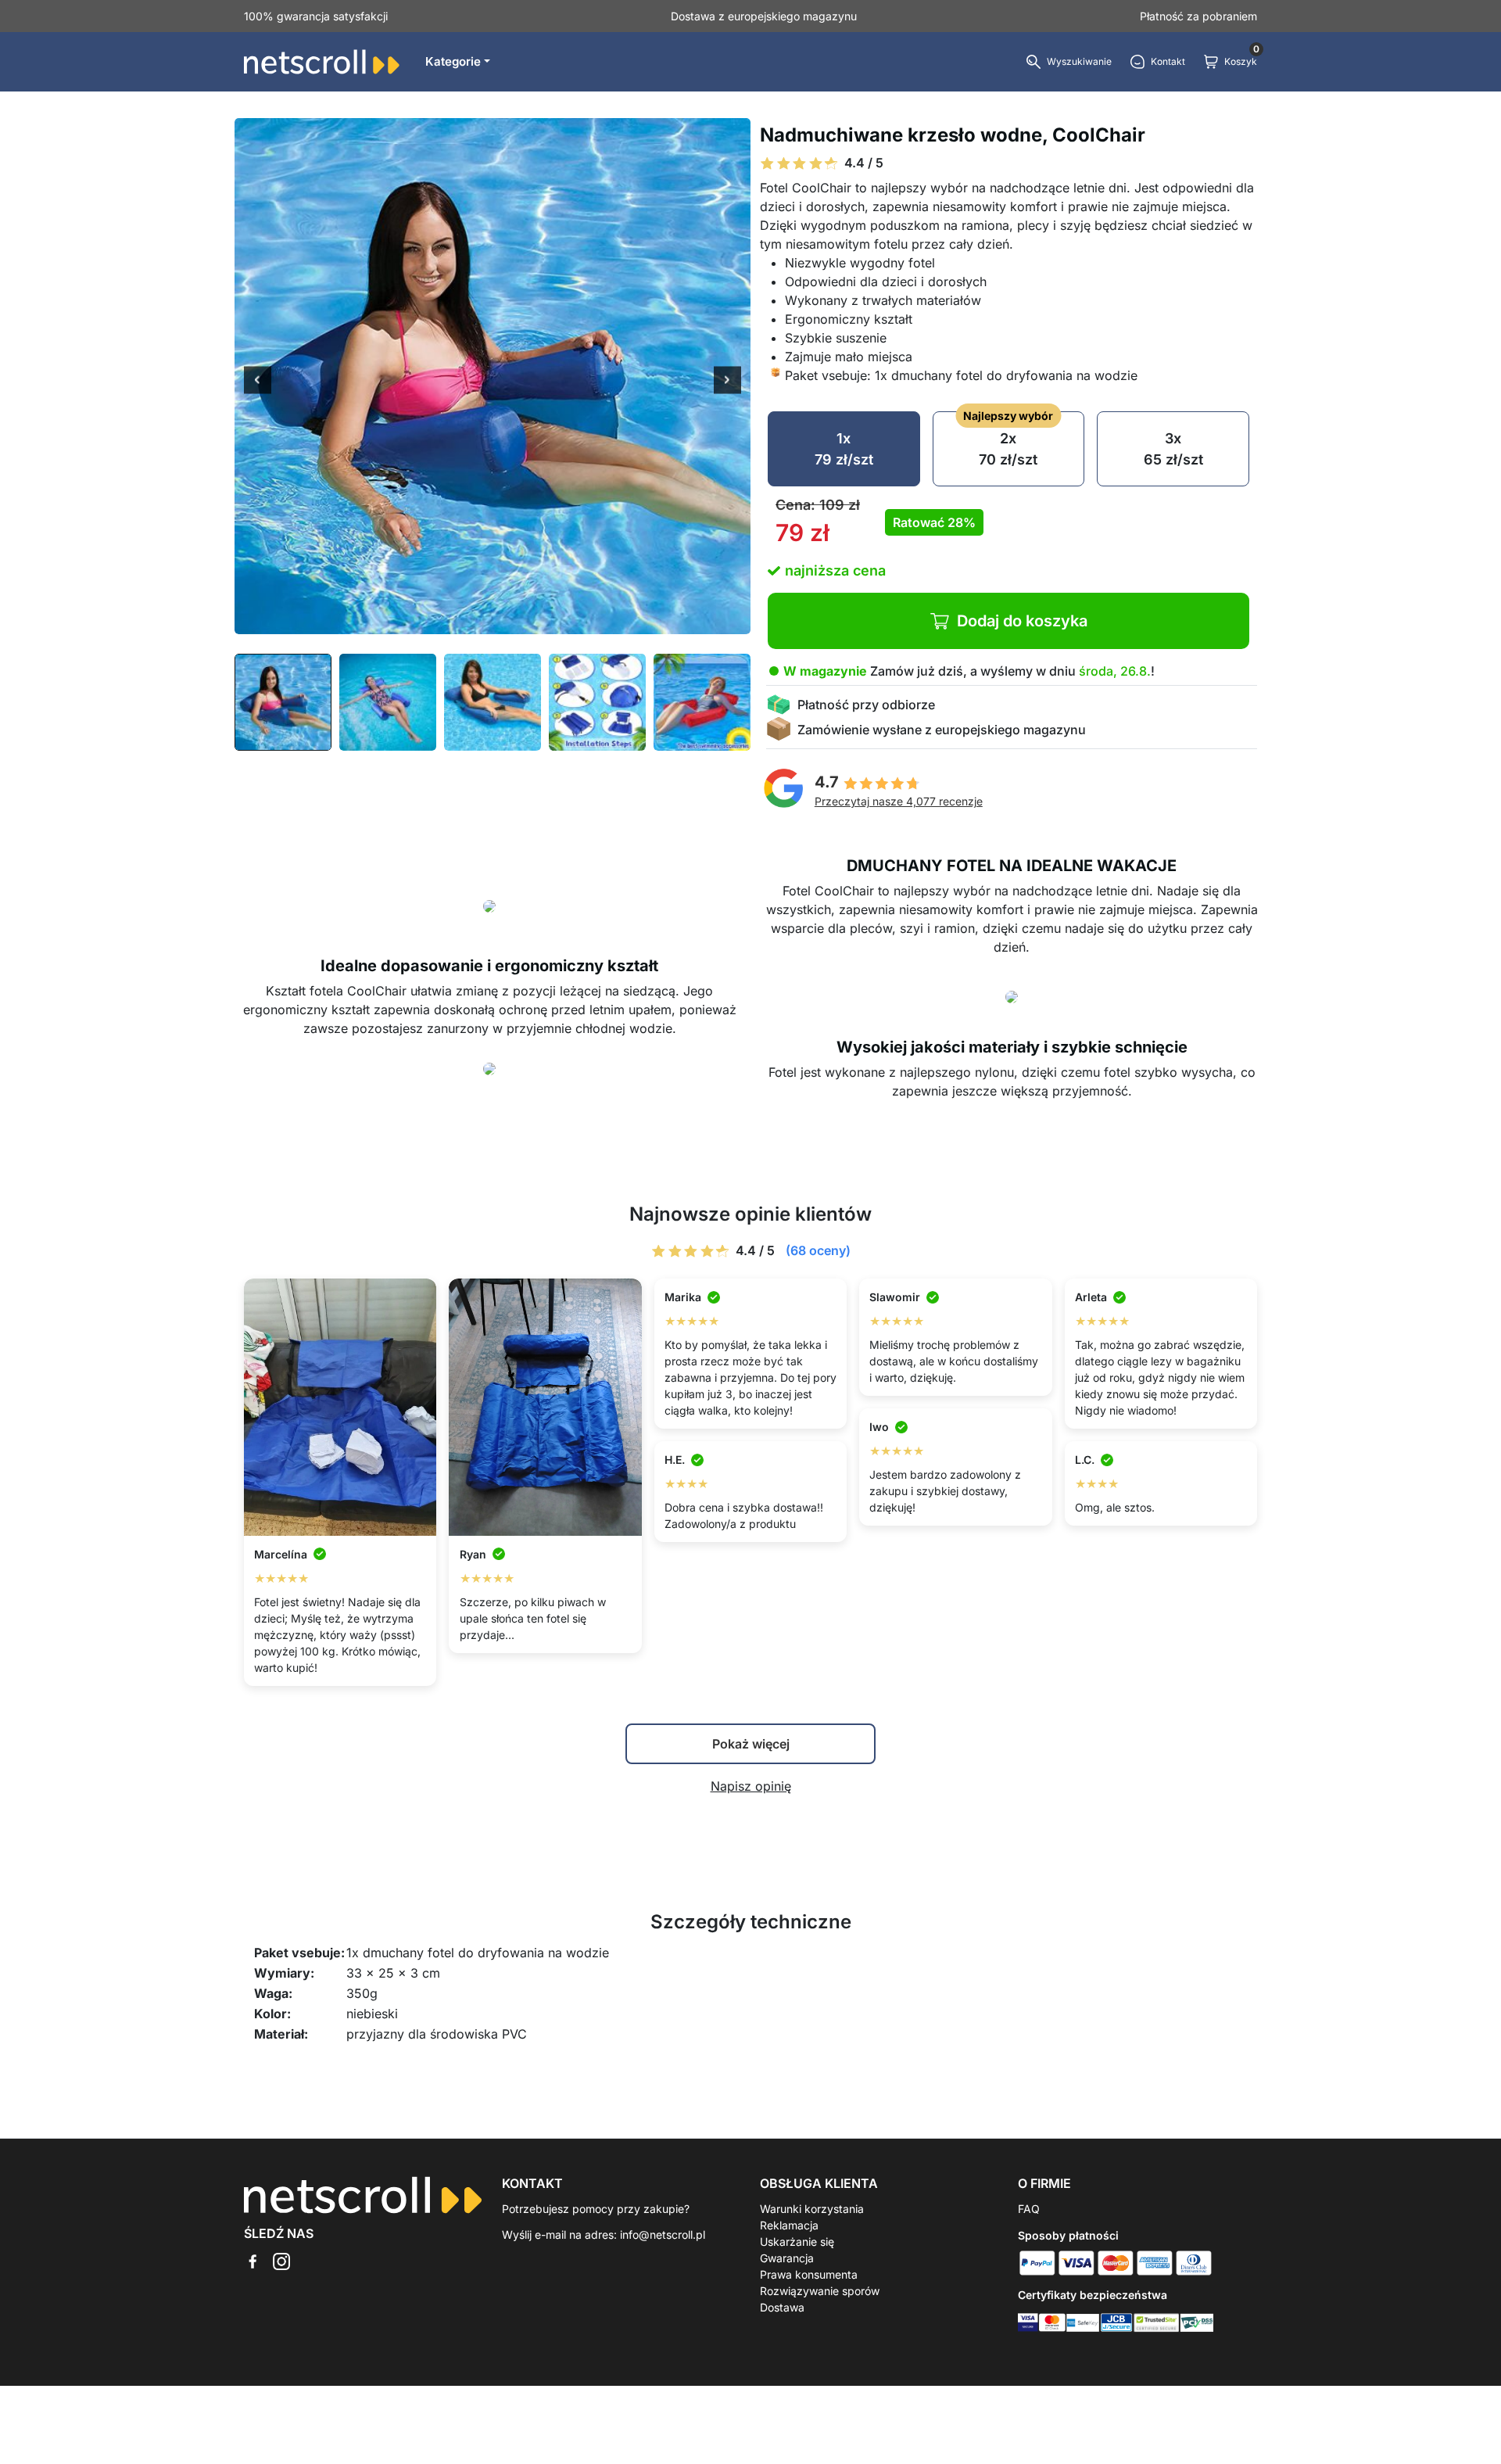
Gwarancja (787, 2258)
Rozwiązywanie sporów (820, 2291)
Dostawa (782, 2307)
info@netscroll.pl (663, 2234)
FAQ (1029, 2209)
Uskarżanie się (797, 2242)
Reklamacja (789, 2225)
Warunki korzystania (812, 2209)
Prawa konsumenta (809, 2274)
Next (727, 382)
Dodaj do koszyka (1022, 621)
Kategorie (453, 61)
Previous (258, 382)
